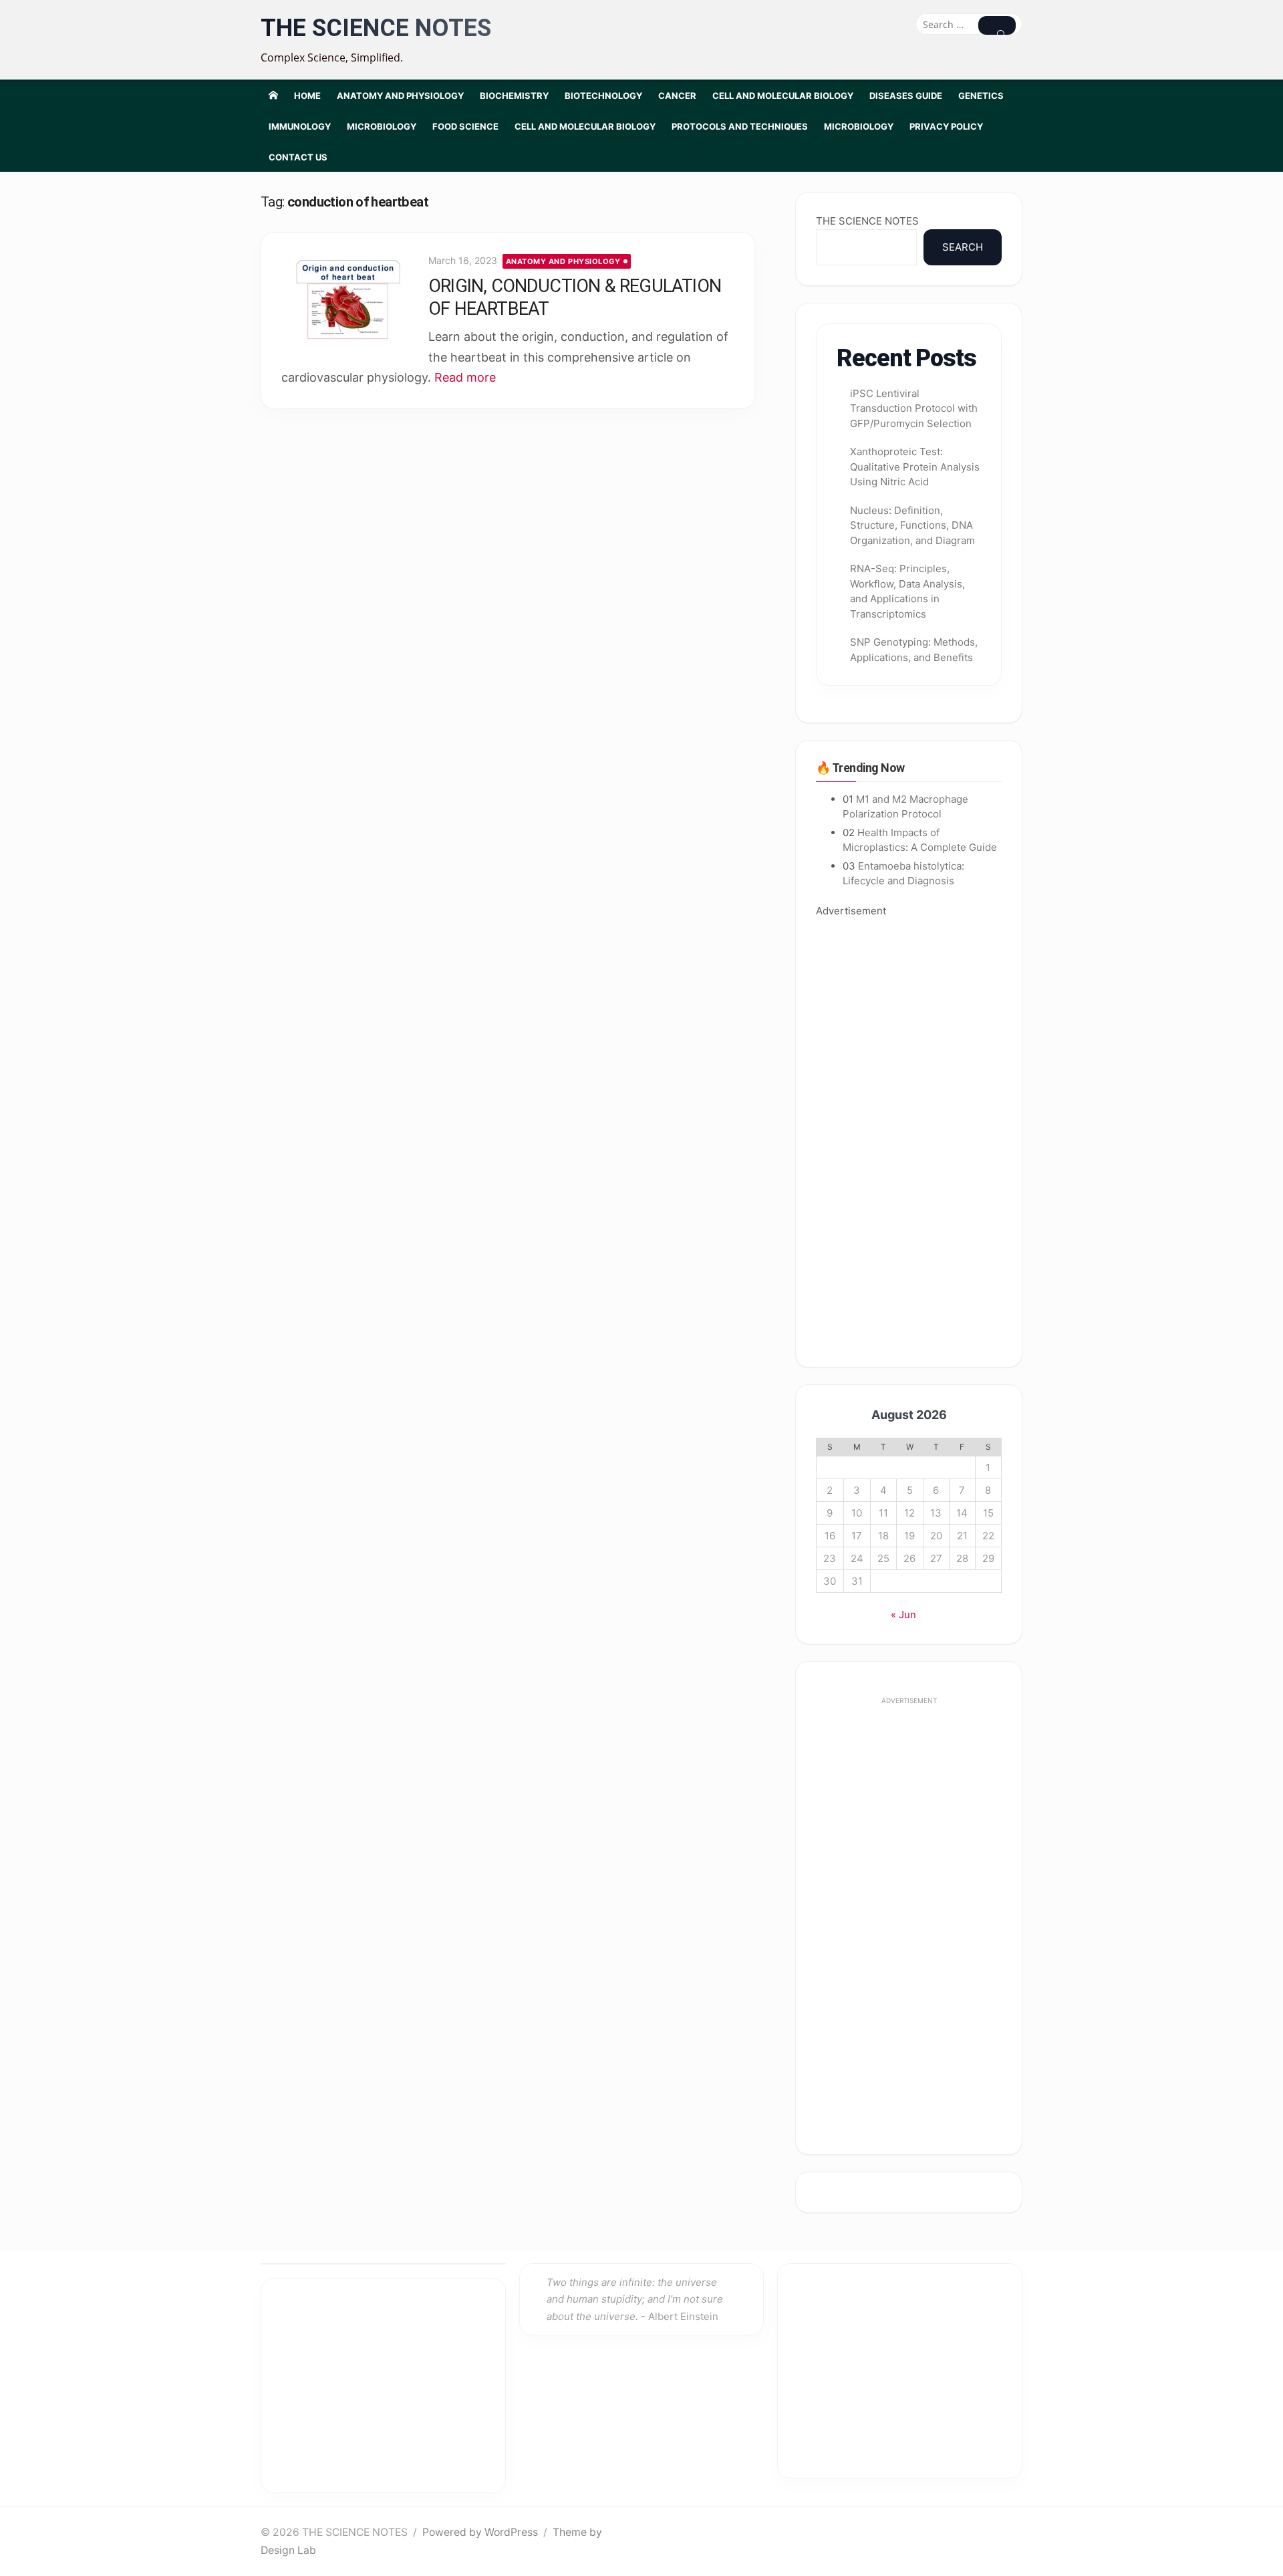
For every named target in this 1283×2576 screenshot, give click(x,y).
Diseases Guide (906, 96)
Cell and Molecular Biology (783, 96)
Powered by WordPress (480, 2532)
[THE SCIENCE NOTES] (273, 95)
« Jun (903, 1615)
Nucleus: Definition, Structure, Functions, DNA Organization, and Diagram (912, 525)
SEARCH (963, 247)
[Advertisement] (909, 1133)
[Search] (997, 25)
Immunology (300, 126)
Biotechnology (603, 96)
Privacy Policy (946, 126)
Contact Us (298, 157)
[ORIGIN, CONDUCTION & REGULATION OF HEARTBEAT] (348, 300)
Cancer (677, 96)
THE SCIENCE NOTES (376, 28)
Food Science (465, 126)
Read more (465, 377)
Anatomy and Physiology (400, 96)
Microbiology (382, 126)
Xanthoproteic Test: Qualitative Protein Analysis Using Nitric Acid (915, 467)
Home (307, 96)
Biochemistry (514, 96)
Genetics (981, 96)
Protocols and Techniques (740, 126)
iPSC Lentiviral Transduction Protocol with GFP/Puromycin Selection (914, 408)
